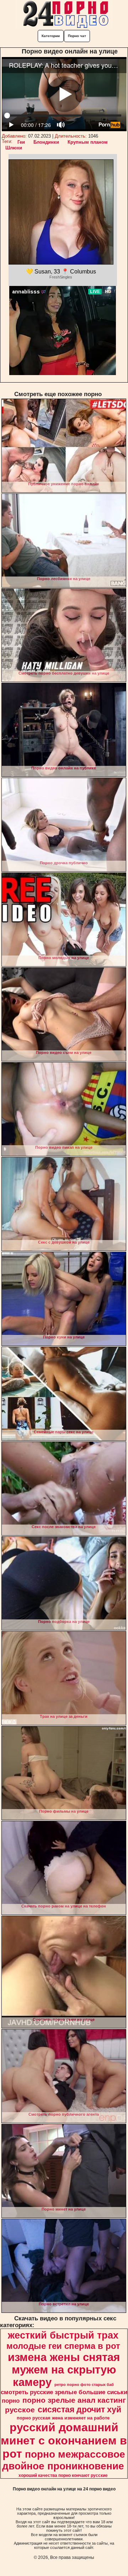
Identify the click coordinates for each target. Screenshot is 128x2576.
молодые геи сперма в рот (63, 2346)
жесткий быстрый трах (63, 2335)
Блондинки (46, 142)
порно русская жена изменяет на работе (63, 2418)
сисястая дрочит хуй (79, 2409)
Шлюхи (14, 148)
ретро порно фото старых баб (84, 2385)
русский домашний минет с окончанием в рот (64, 2441)
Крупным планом (88, 142)
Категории (51, 36)
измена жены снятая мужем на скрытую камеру (64, 2370)
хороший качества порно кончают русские (63, 2475)
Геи (21, 142)
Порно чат (77, 36)
